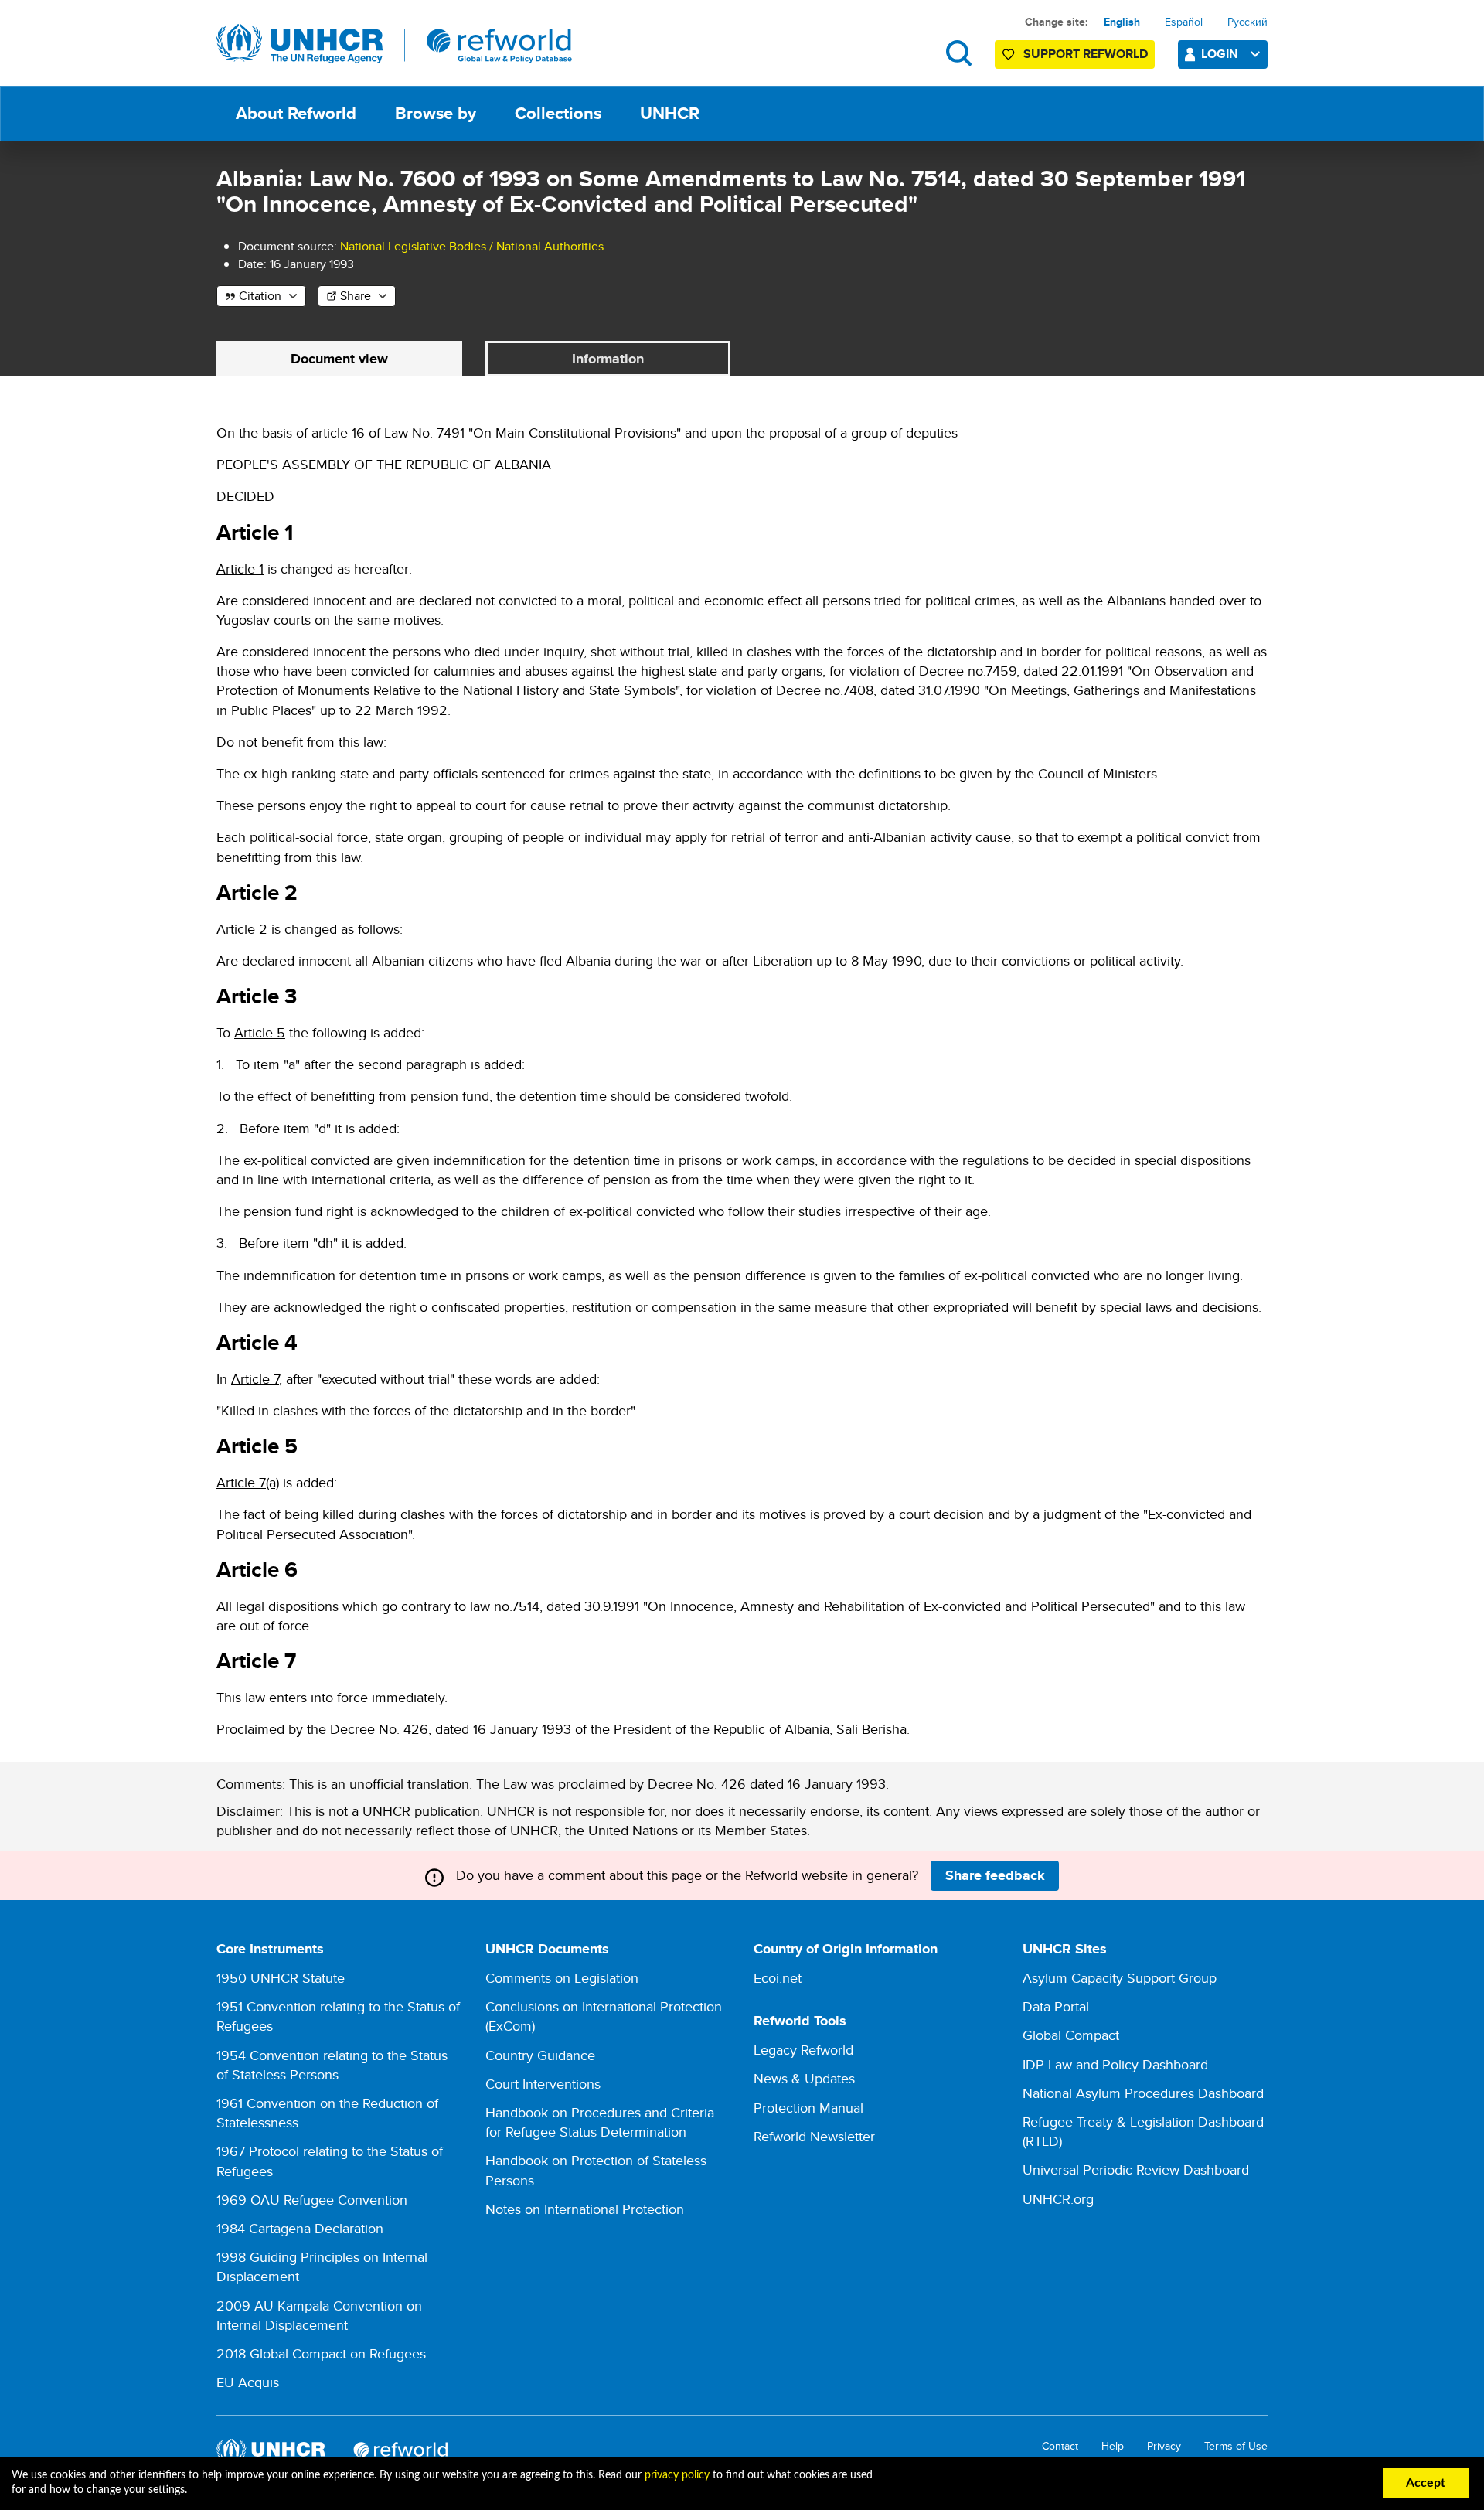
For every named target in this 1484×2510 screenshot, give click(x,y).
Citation (260, 296)
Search (959, 53)
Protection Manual (808, 2108)
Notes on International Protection (585, 2209)
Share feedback (995, 1875)
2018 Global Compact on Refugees (321, 2353)
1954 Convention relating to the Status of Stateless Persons (332, 2065)
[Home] (394, 44)
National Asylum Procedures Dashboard (1143, 2093)
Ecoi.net (778, 1978)
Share (356, 296)
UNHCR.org (1058, 2199)
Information (608, 359)
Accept (1426, 2483)
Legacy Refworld (803, 2050)
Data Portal (1056, 2006)
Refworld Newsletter (814, 2136)
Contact (1060, 2446)
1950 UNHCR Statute (281, 1978)
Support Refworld (1086, 54)
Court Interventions (543, 2084)
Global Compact (1071, 2035)
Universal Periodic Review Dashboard (1136, 2169)
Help (1113, 2446)
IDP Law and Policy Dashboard (1115, 2064)
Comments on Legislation (562, 1978)
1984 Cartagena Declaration (300, 2228)
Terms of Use (1236, 2446)
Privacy (1164, 2446)
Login (1220, 54)
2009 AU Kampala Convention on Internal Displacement (319, 2315)
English (1122, 22)
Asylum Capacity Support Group (1120, 1978)
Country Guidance (540, 2055)
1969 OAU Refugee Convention (312, 2200)
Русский (1247, 22)
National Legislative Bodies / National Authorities (472, 246)
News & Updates (804, 2078)
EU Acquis (248, 2382)
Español (1184, 22)
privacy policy (677, 2475)
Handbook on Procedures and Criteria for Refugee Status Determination (600, 2122)
